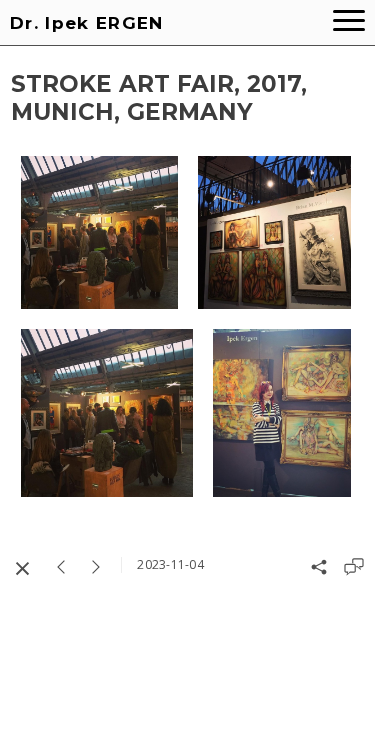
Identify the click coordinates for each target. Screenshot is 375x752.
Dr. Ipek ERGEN (87, 23)
